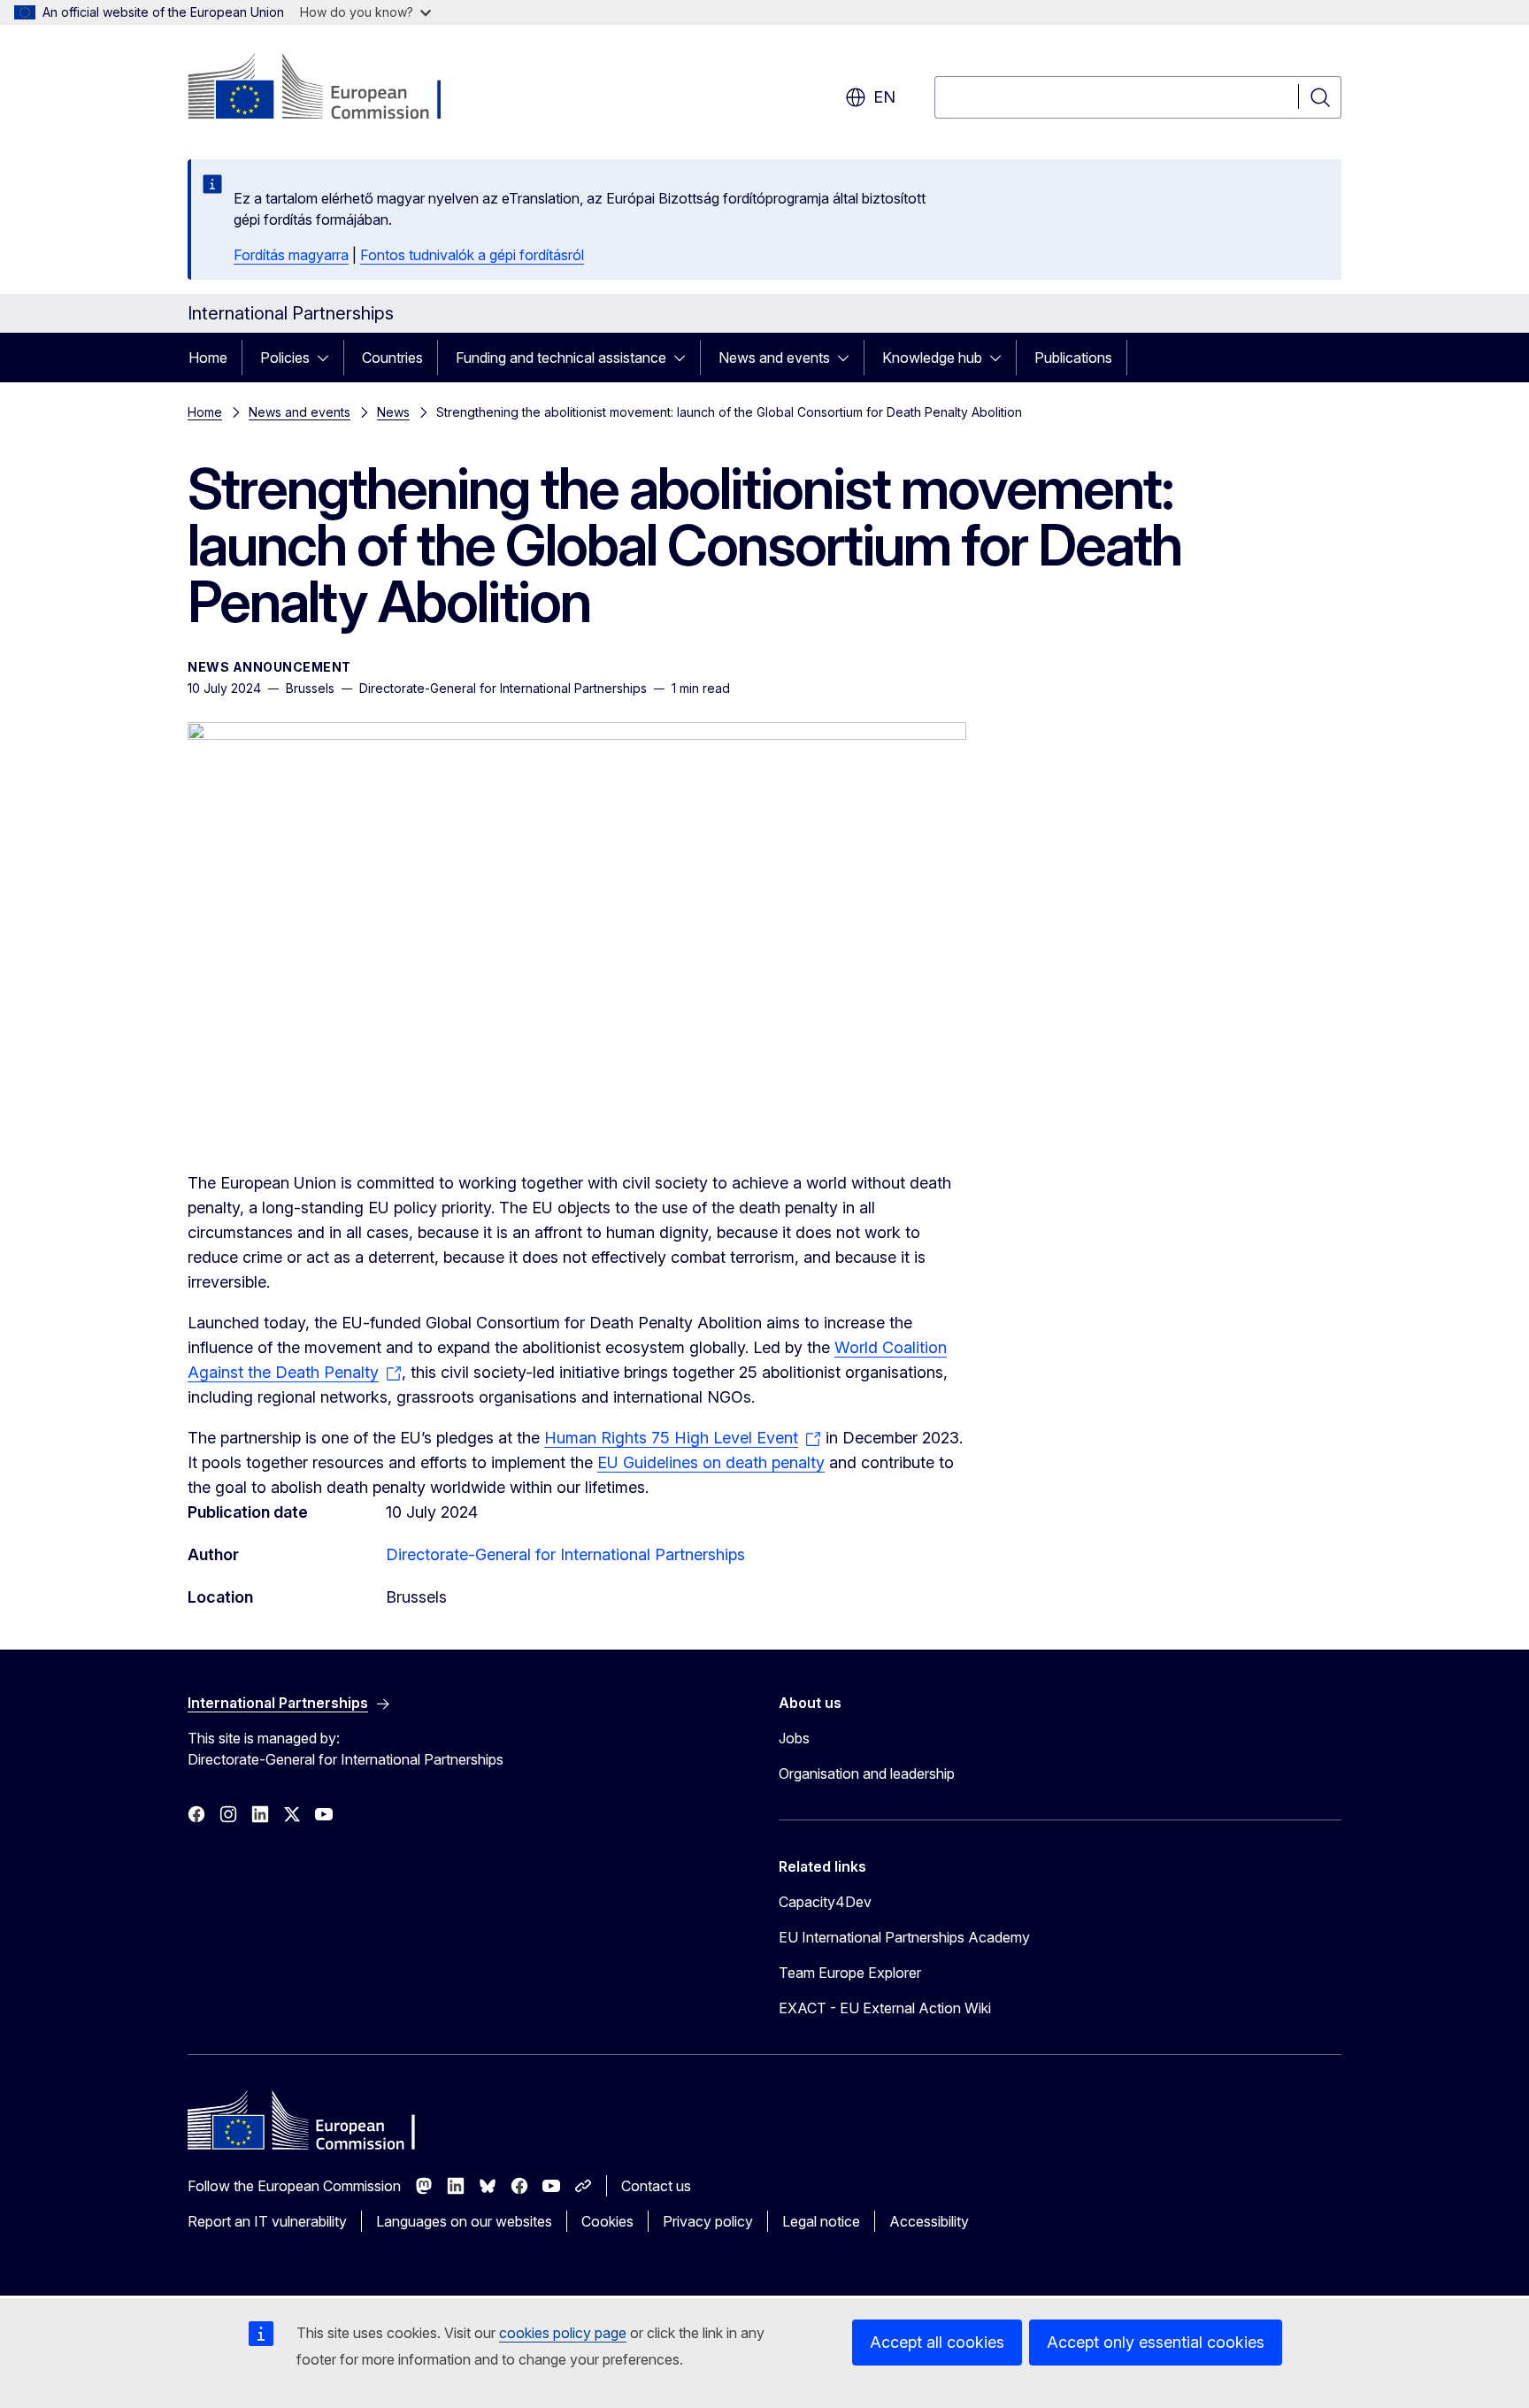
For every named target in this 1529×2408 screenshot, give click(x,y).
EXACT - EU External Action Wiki (885, 2008)
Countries (392, 358)
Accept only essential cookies (1156, 2342)
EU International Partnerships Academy (904, 1937)
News (393, 412)
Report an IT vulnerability (267, 2221)
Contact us (656, 2186)
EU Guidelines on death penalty (711, 1462)
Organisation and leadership (867, 1773)
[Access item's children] (328, 358)
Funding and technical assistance (561, 358)
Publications (1073, 358)
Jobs (794, 1738)
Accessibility (929, 2221)
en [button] (884, 97)
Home (208, 358)
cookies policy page (563, 2333)
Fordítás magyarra (291, 255)
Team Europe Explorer (850, 1973)
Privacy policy (708, 2221)
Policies (285, 358)
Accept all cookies (937, 2342)
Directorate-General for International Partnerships (565, 1554)
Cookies (607, 2221)
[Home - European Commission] (330, 88)
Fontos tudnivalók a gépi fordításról (472, 255)
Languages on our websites (464, 2221)
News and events (774, 358)
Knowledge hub (932, 358)
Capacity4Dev (825, 1902)
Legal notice (821, 2221)
